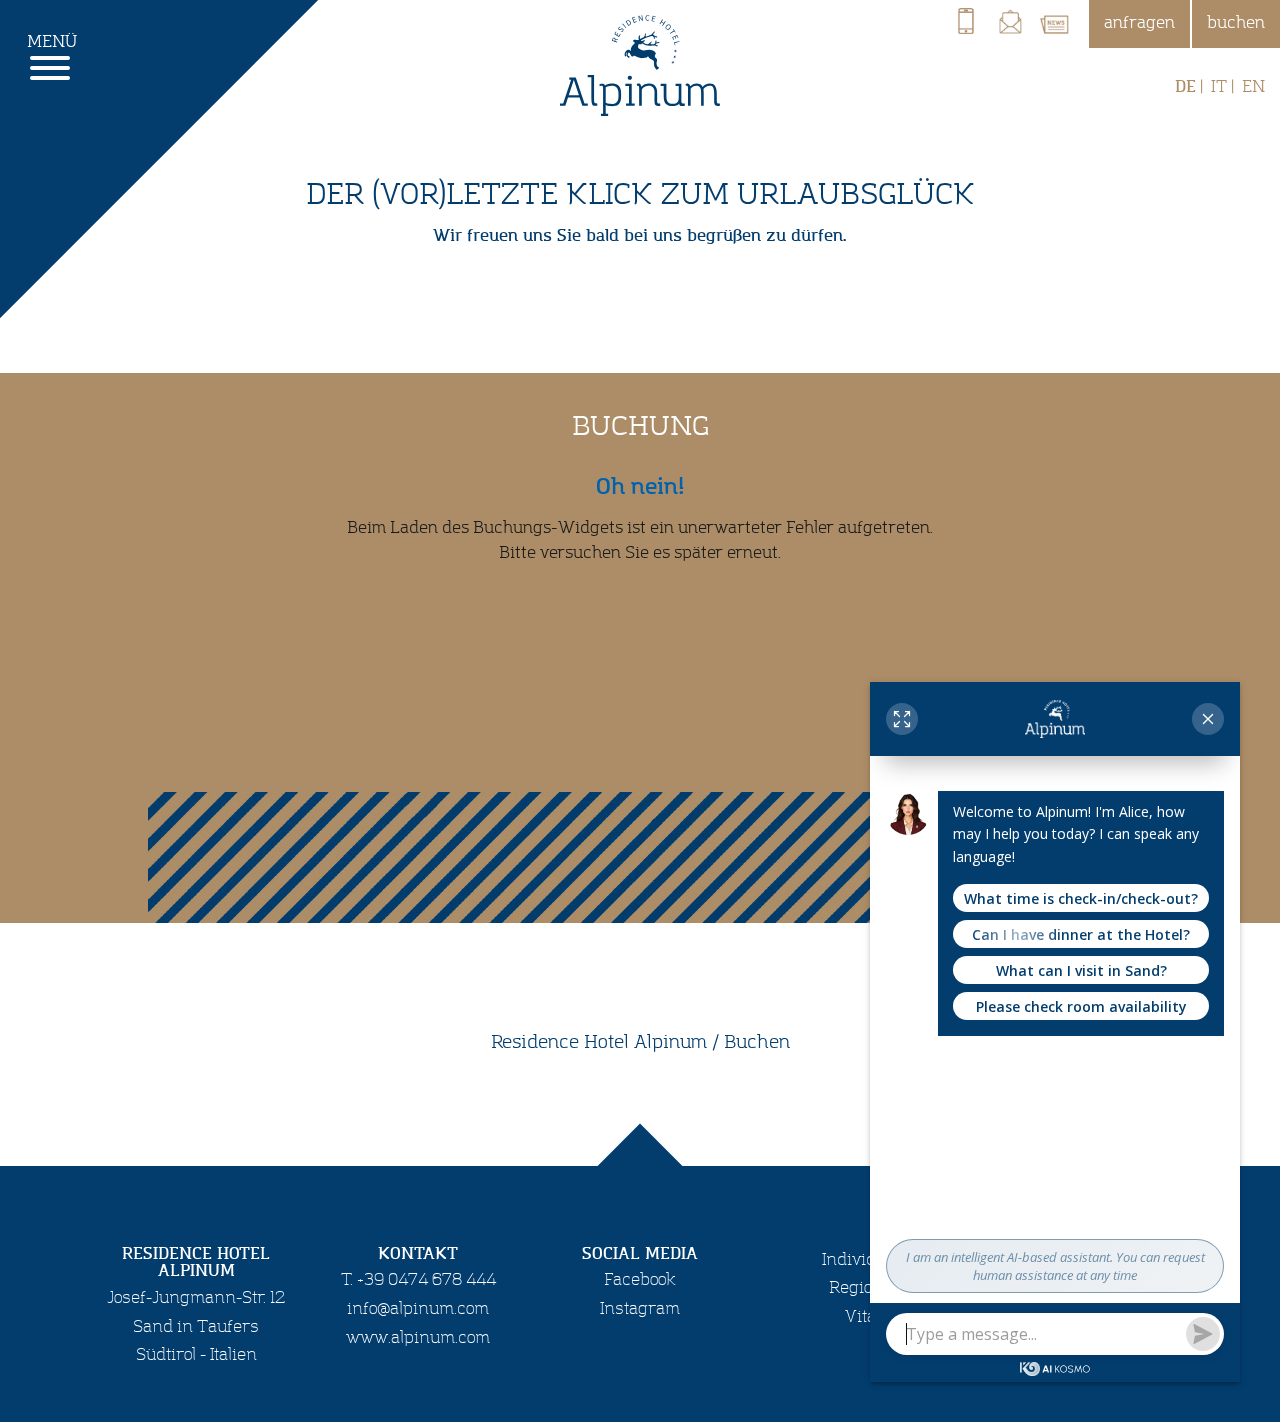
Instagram (640, 1309)
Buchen (1236, 23)
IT (1219, 87)
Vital (862, 1317)
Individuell (862, 1260)
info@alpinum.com (418, 1309)
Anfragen (1139, 23)
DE (1185, 87)
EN (1253, 87)
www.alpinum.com (418, 1338)
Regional (862, 1288)
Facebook (640, 1280)
